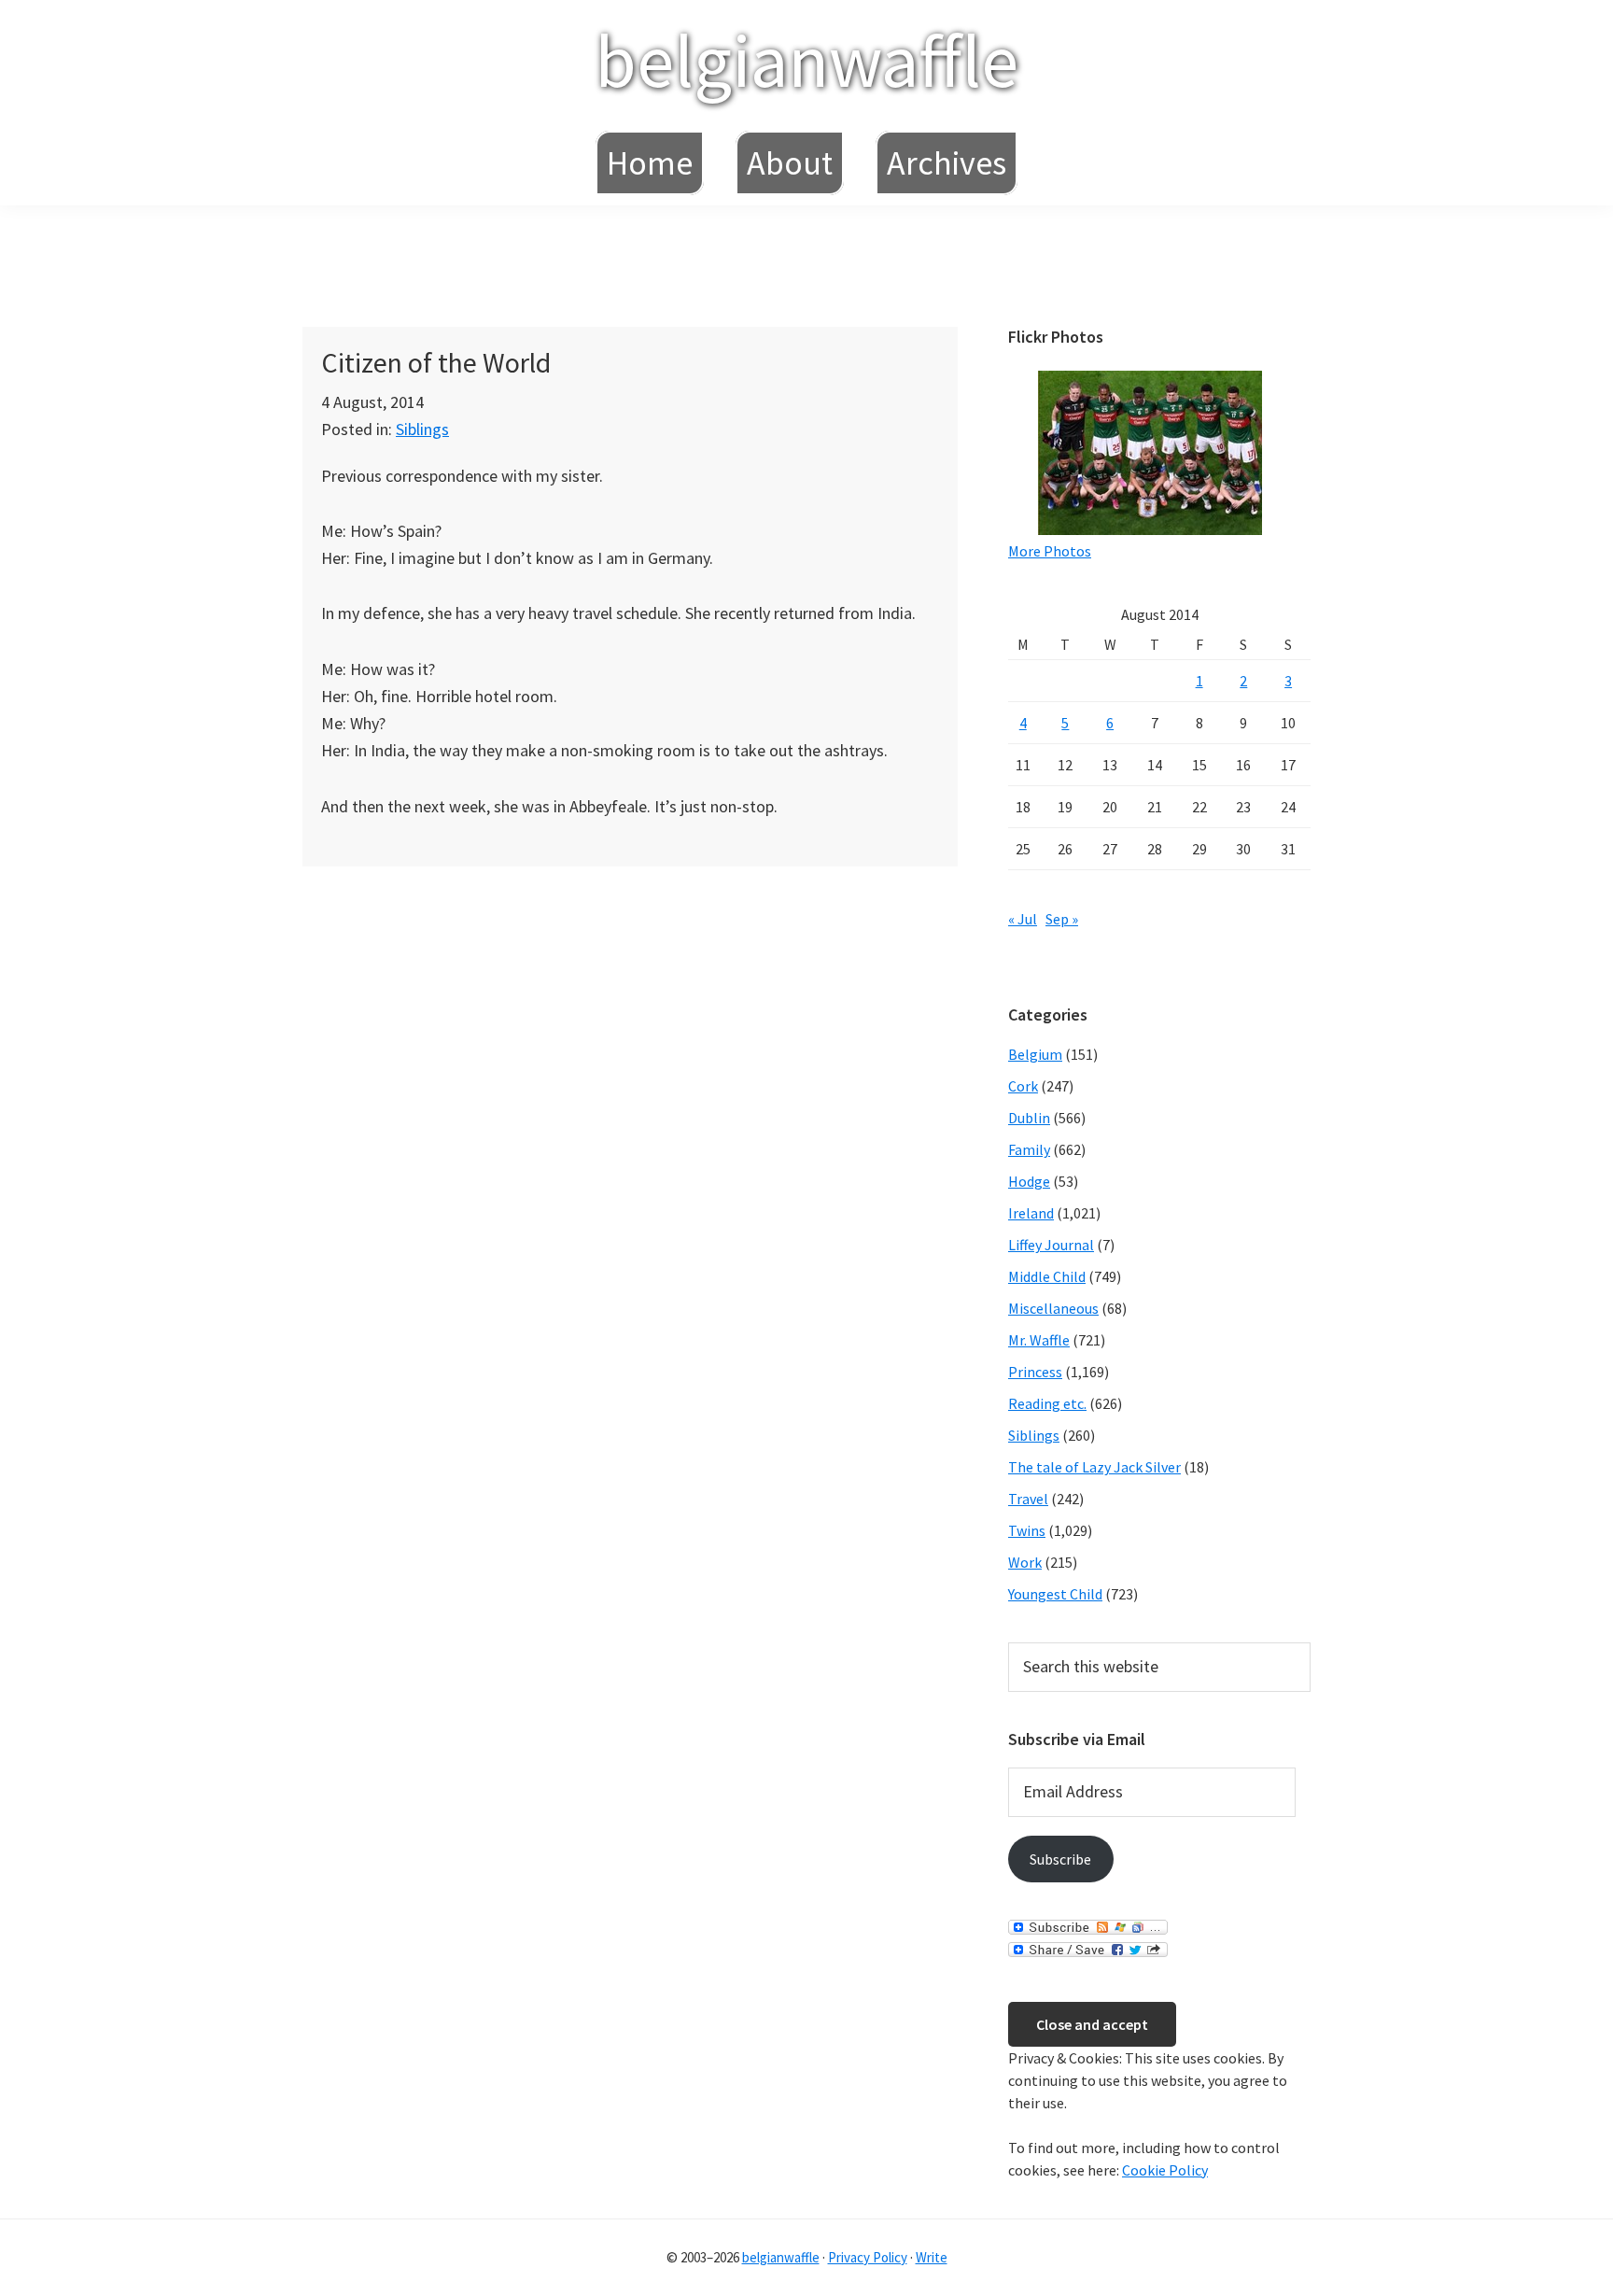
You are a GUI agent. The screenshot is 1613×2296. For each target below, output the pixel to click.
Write (932, 2257)
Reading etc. (1047, 1403)
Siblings (422, 429)
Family (1029, 1149)
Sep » (1062, 919)
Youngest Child (1055, 1594)
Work (1025, 1562)
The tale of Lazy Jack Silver (1094, 1467)
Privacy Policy (868, 2257)
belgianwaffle (806, 60)
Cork (1023, 1086)
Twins (1027, 1530)
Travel (1028, 1499)
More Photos (1050, 551)
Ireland (1031, 1213)
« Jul (1023, 919)
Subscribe (1060, 1859)
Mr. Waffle (1039, 1340)
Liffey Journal (1051, 1245)
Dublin (1029, 1118)
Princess (1035, 1372)
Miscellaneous (1053, 1308)
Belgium (1035, 1054)
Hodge (1029, 1181)
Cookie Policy (1165, 2170)
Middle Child (1047, 1276)
